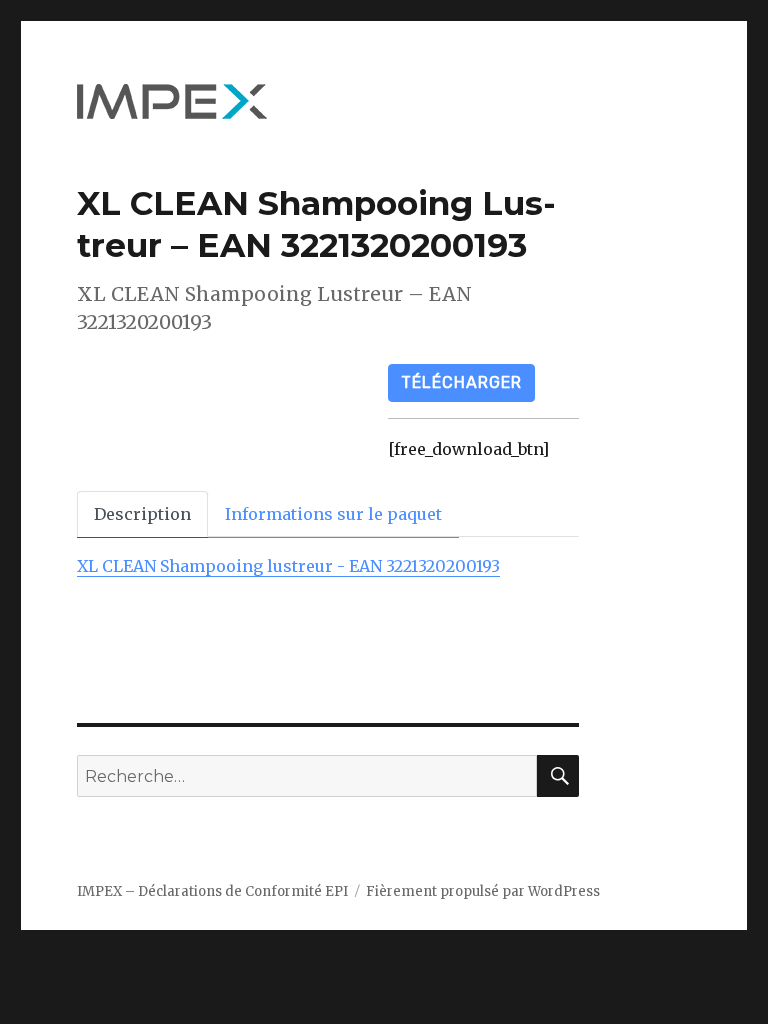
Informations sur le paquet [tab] (333, 514)
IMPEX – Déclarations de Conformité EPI (212, 891)
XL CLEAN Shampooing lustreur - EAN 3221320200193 (288, 566)
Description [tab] (142, 514)
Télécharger (461, 382)
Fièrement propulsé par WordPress (483, 891)
